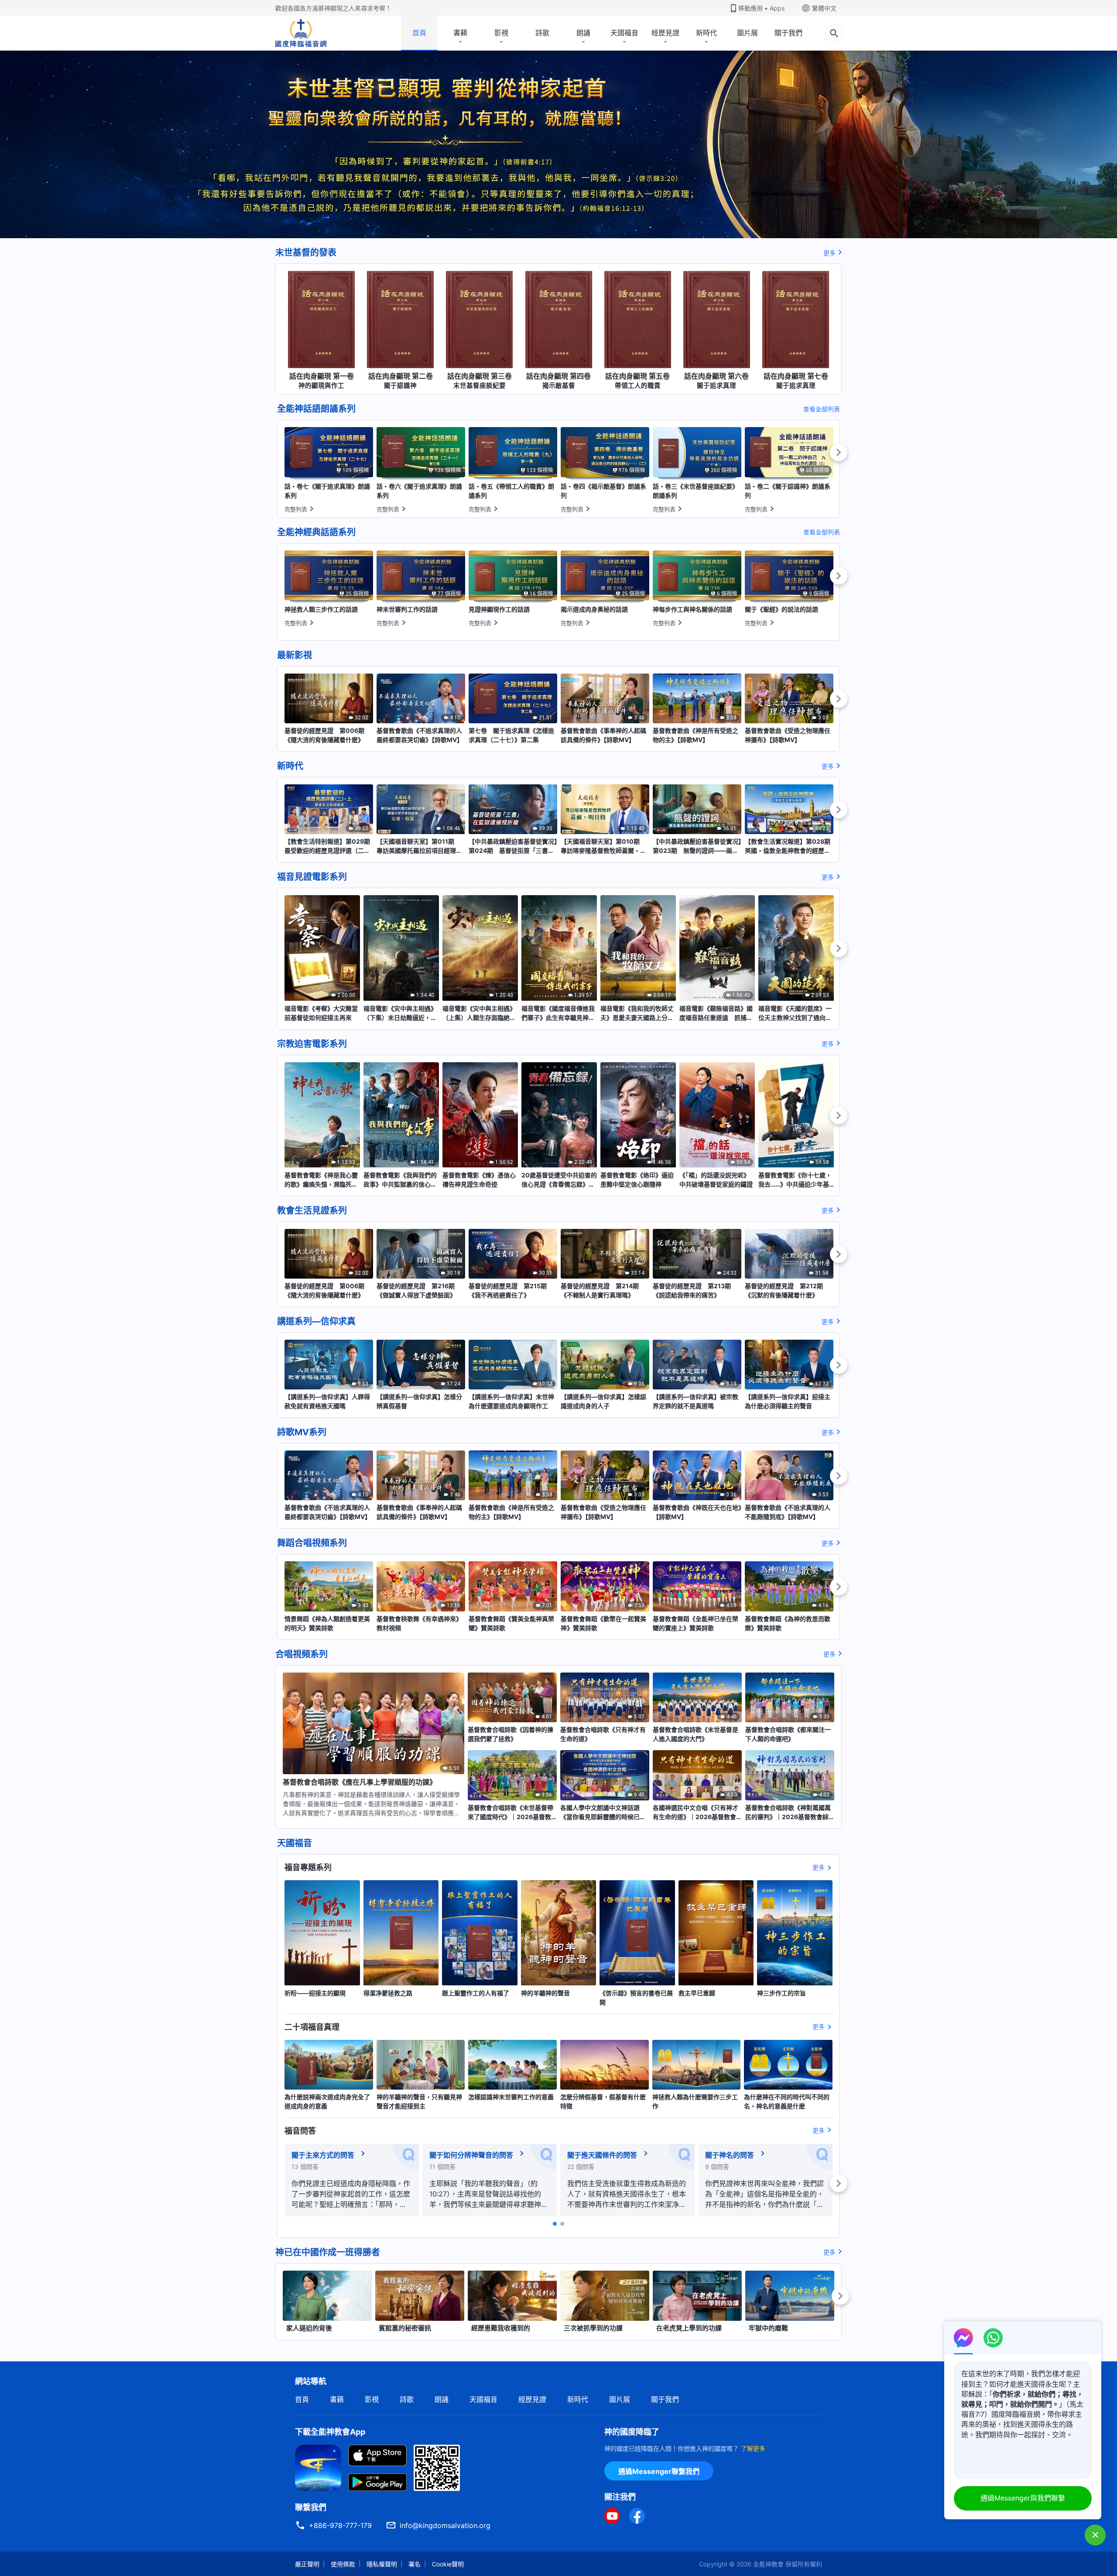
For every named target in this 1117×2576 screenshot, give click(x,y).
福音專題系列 (308, 1867)
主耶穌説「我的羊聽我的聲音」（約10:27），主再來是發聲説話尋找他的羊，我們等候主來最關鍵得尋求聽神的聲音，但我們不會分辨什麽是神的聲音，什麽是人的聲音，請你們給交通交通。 (489, 2194)
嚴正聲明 (307, 2564)
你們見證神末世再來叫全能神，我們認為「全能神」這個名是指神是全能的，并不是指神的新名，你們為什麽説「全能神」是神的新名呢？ (764, 2194)
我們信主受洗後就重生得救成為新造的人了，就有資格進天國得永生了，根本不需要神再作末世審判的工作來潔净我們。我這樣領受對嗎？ (627, 2194)
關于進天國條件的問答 (602, 2155)
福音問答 (300, 2131)
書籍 (460, 33)
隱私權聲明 (382, 2564)
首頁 (419, 33)
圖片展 (747, 33)
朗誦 (583, 33)
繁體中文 (824, 8)
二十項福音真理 (312, 2027)
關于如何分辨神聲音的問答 (471, 2155)
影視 (501, 33)
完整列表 (296, 509)
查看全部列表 (822, 409)
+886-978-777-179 (340, 2525)
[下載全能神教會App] (318, 2467)
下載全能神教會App (330, 2432)
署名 (415, 2564)
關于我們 (788, 33)
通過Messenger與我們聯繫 (1023, 2498)
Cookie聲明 (448, 2564)
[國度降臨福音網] (301, 33)
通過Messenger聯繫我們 (659, 2471)
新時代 (706, 33)
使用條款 (343, 2564)
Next (839, 452)
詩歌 (542, 33)
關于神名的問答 (730, 2155)
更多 (829, 253)
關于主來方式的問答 (323, 2155)
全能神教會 (768, 2564)
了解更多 (753, 2448)
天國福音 (624, 33)
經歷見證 (665, 33)
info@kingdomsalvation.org (445, 2525)
